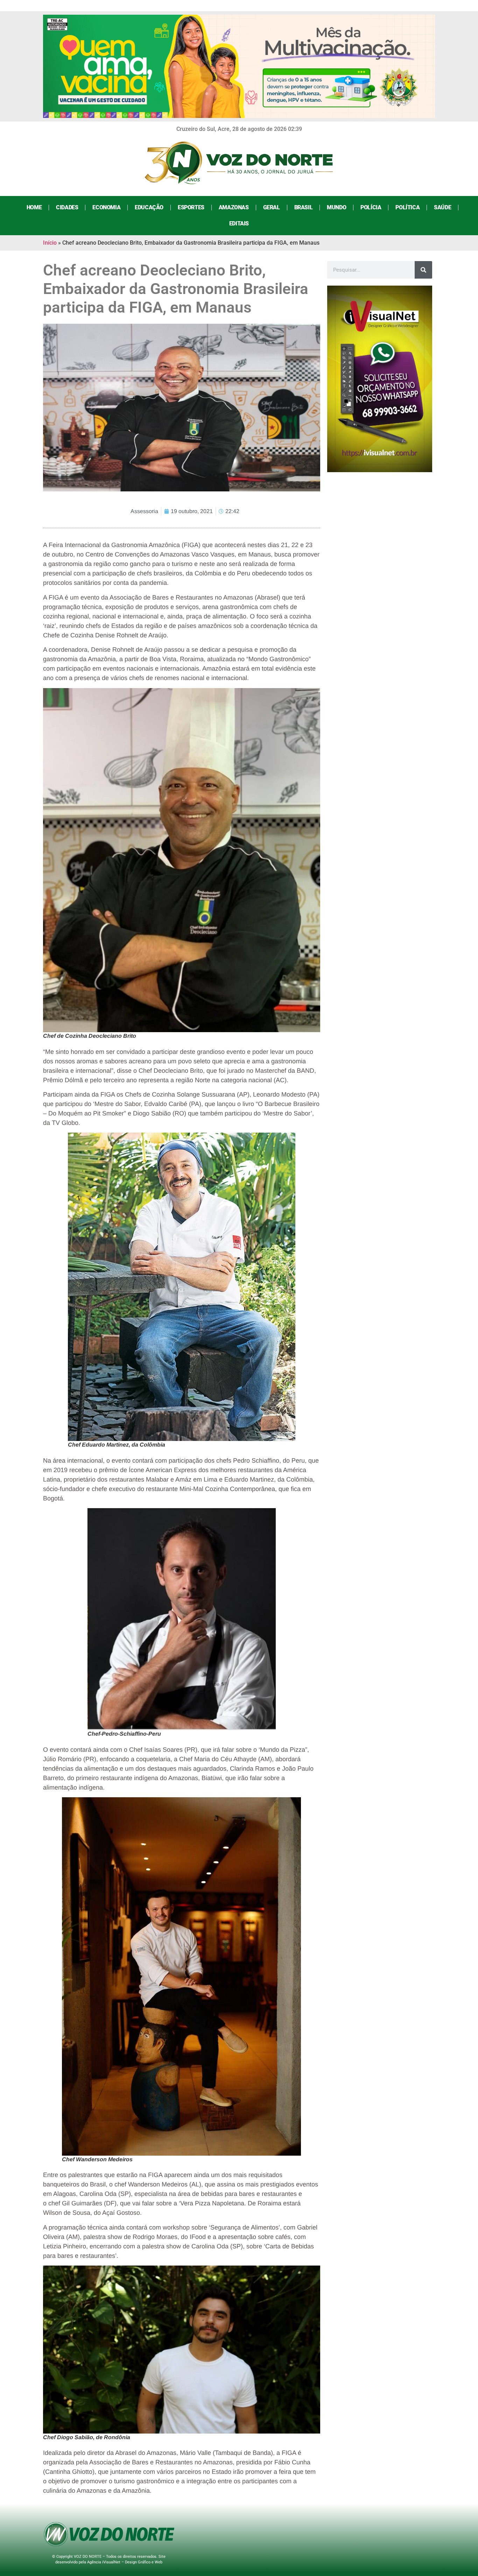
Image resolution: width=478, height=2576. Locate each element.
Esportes (191, 207)
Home (34, 207)
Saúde (442, 207)
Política (407, 207)
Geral (272, 207)
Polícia (371, 207)
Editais (239, 223)
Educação (149, 207)
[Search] (423, 270)
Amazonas (234, 207)
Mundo (336, 207)
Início (50, 243)
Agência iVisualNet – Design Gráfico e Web (125, 2562)
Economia (106, 207)
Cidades (67, 207)
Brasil (304, 207)
